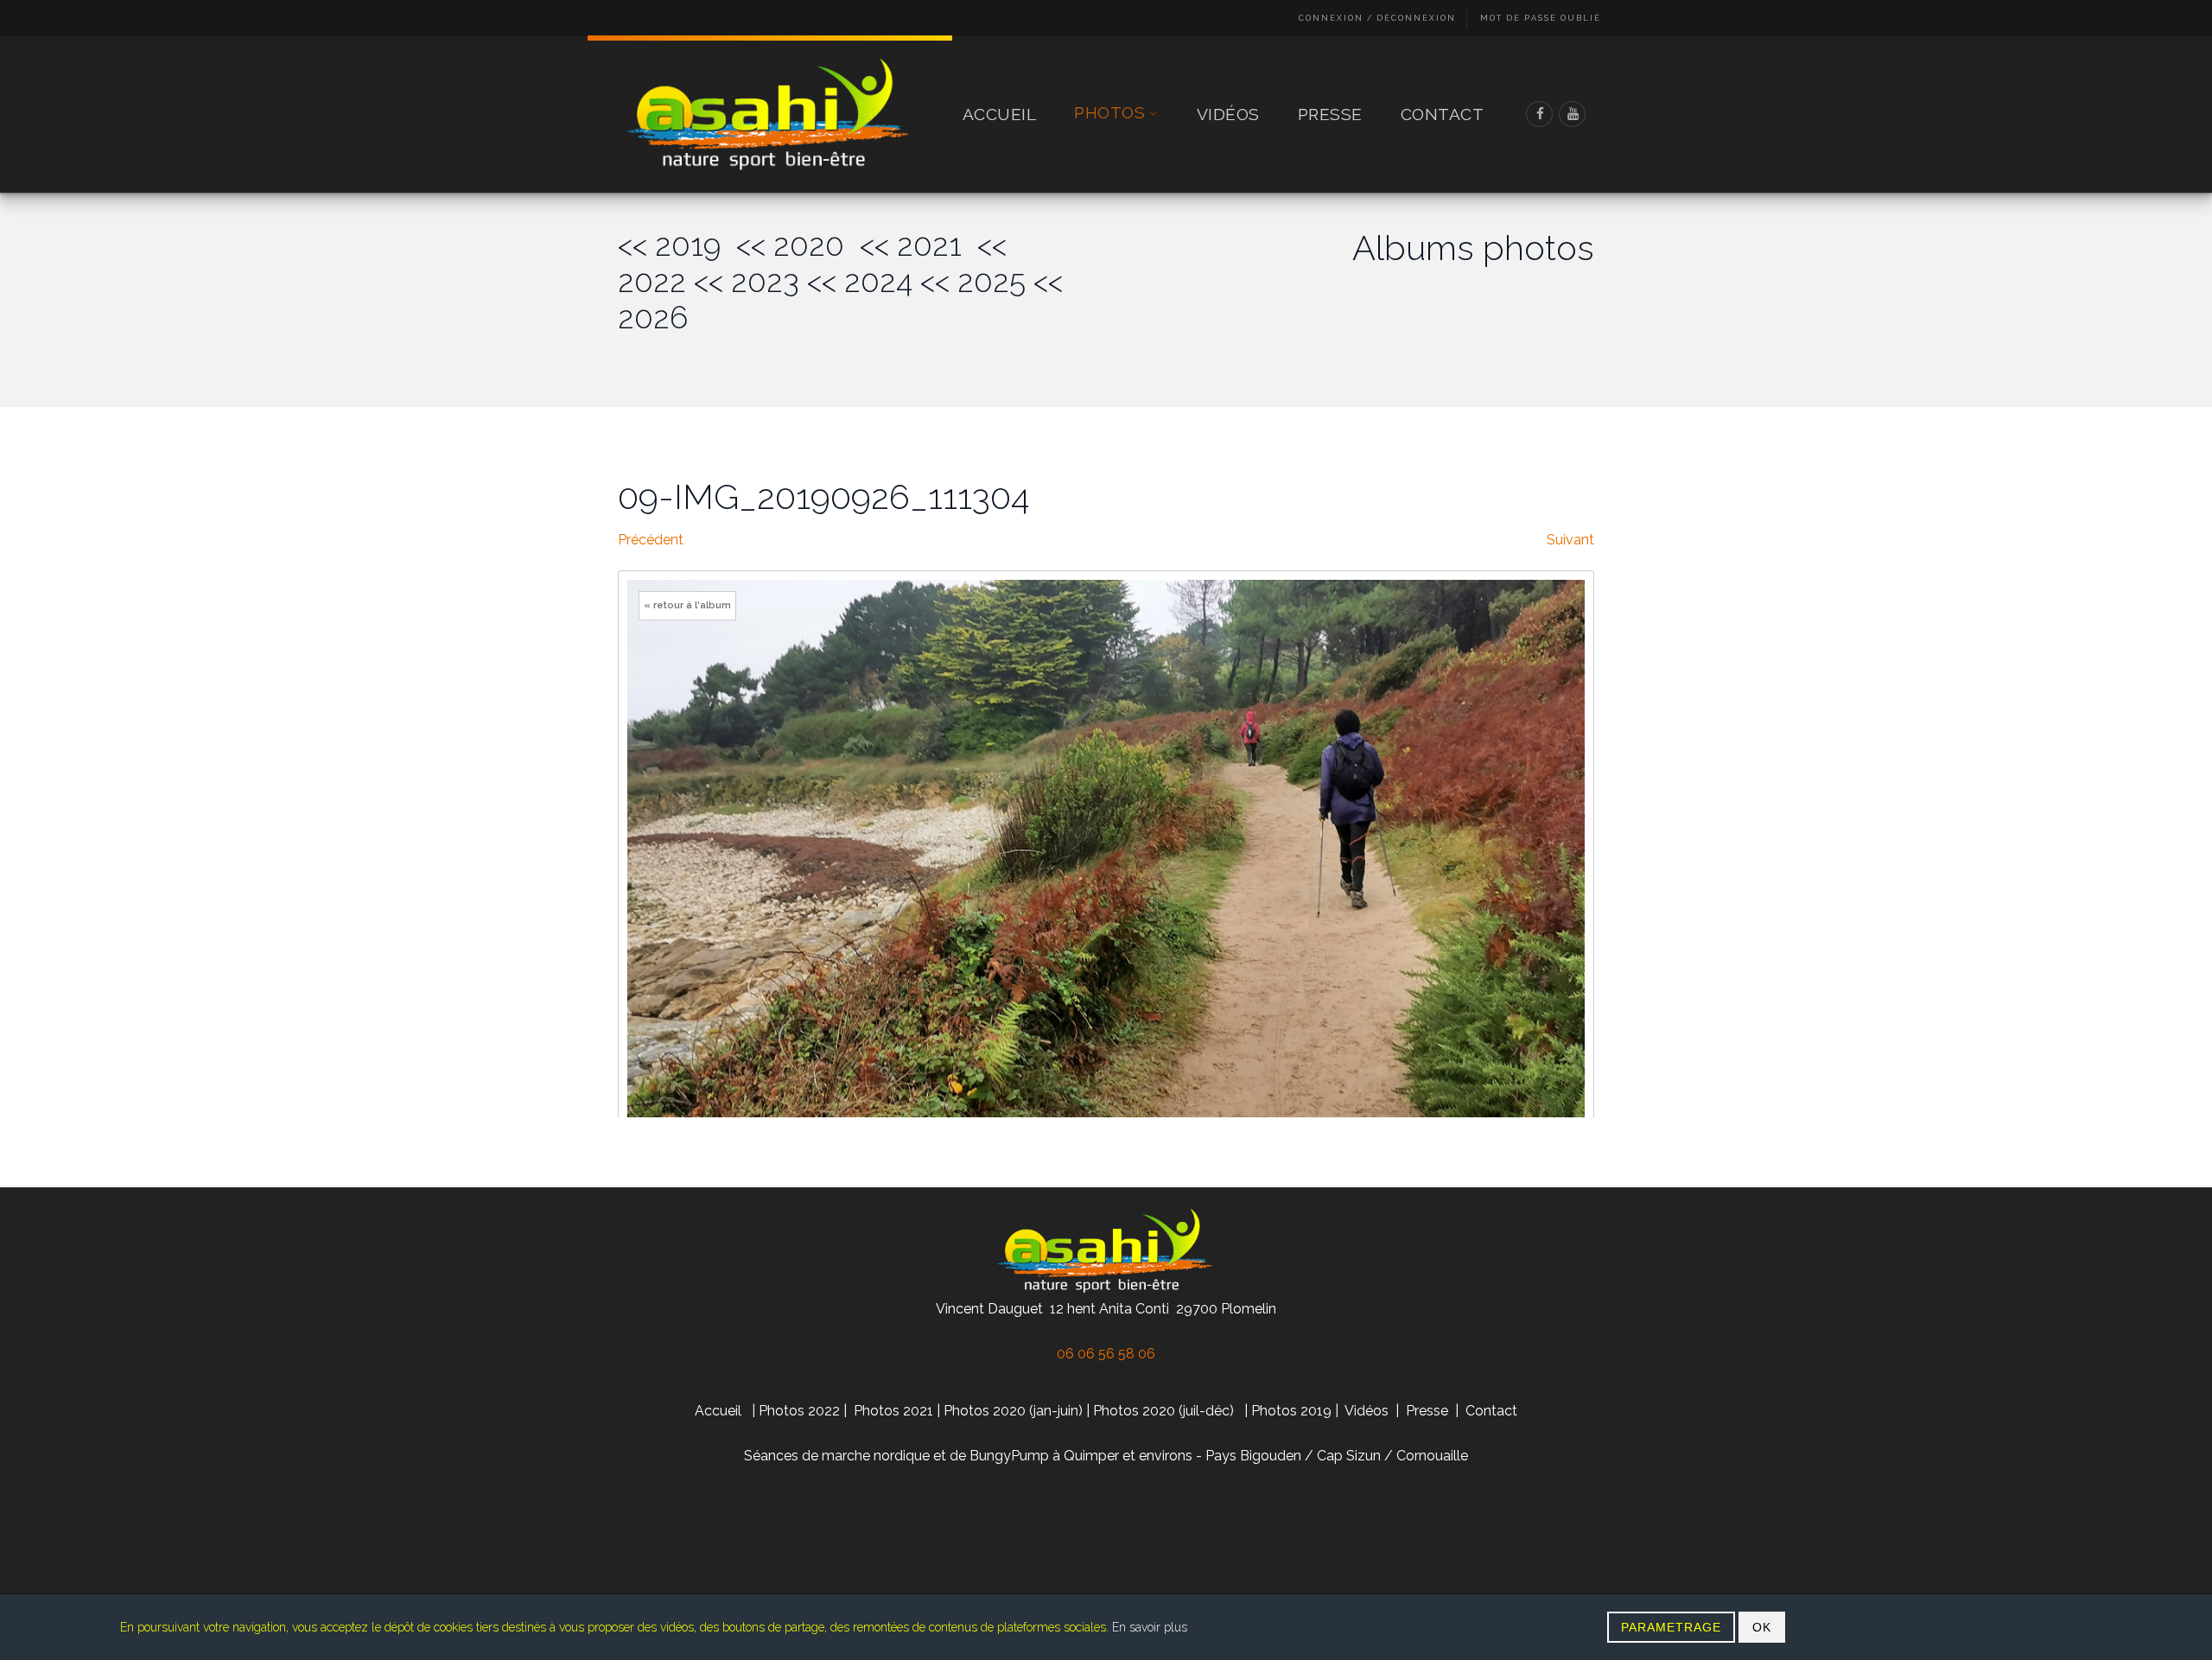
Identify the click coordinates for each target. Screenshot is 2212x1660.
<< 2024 (860, 281)
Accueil (1000, 114)
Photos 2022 (799, 1411)
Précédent (651, 540)
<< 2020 (798, 245)
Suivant (1570, 540)
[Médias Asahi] (770, 114)
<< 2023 (747, 281)
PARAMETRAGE (1671, 1627)
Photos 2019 (1291, 1411)
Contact (1443, 114)
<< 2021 (918, 245)
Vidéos (1228, 114)
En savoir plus (1150, 1627)
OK (1762, 1627)
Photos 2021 (893, 1411)
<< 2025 (973, 281)
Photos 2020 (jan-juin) (1013, 1411)
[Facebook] (1540, 114)
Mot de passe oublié (1541, 18)
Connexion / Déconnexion (1377, 18)
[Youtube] (1573, 114)
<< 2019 (677, 245)
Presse (1330, 114)
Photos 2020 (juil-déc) (1163, 1411)
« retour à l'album (687, 605)
